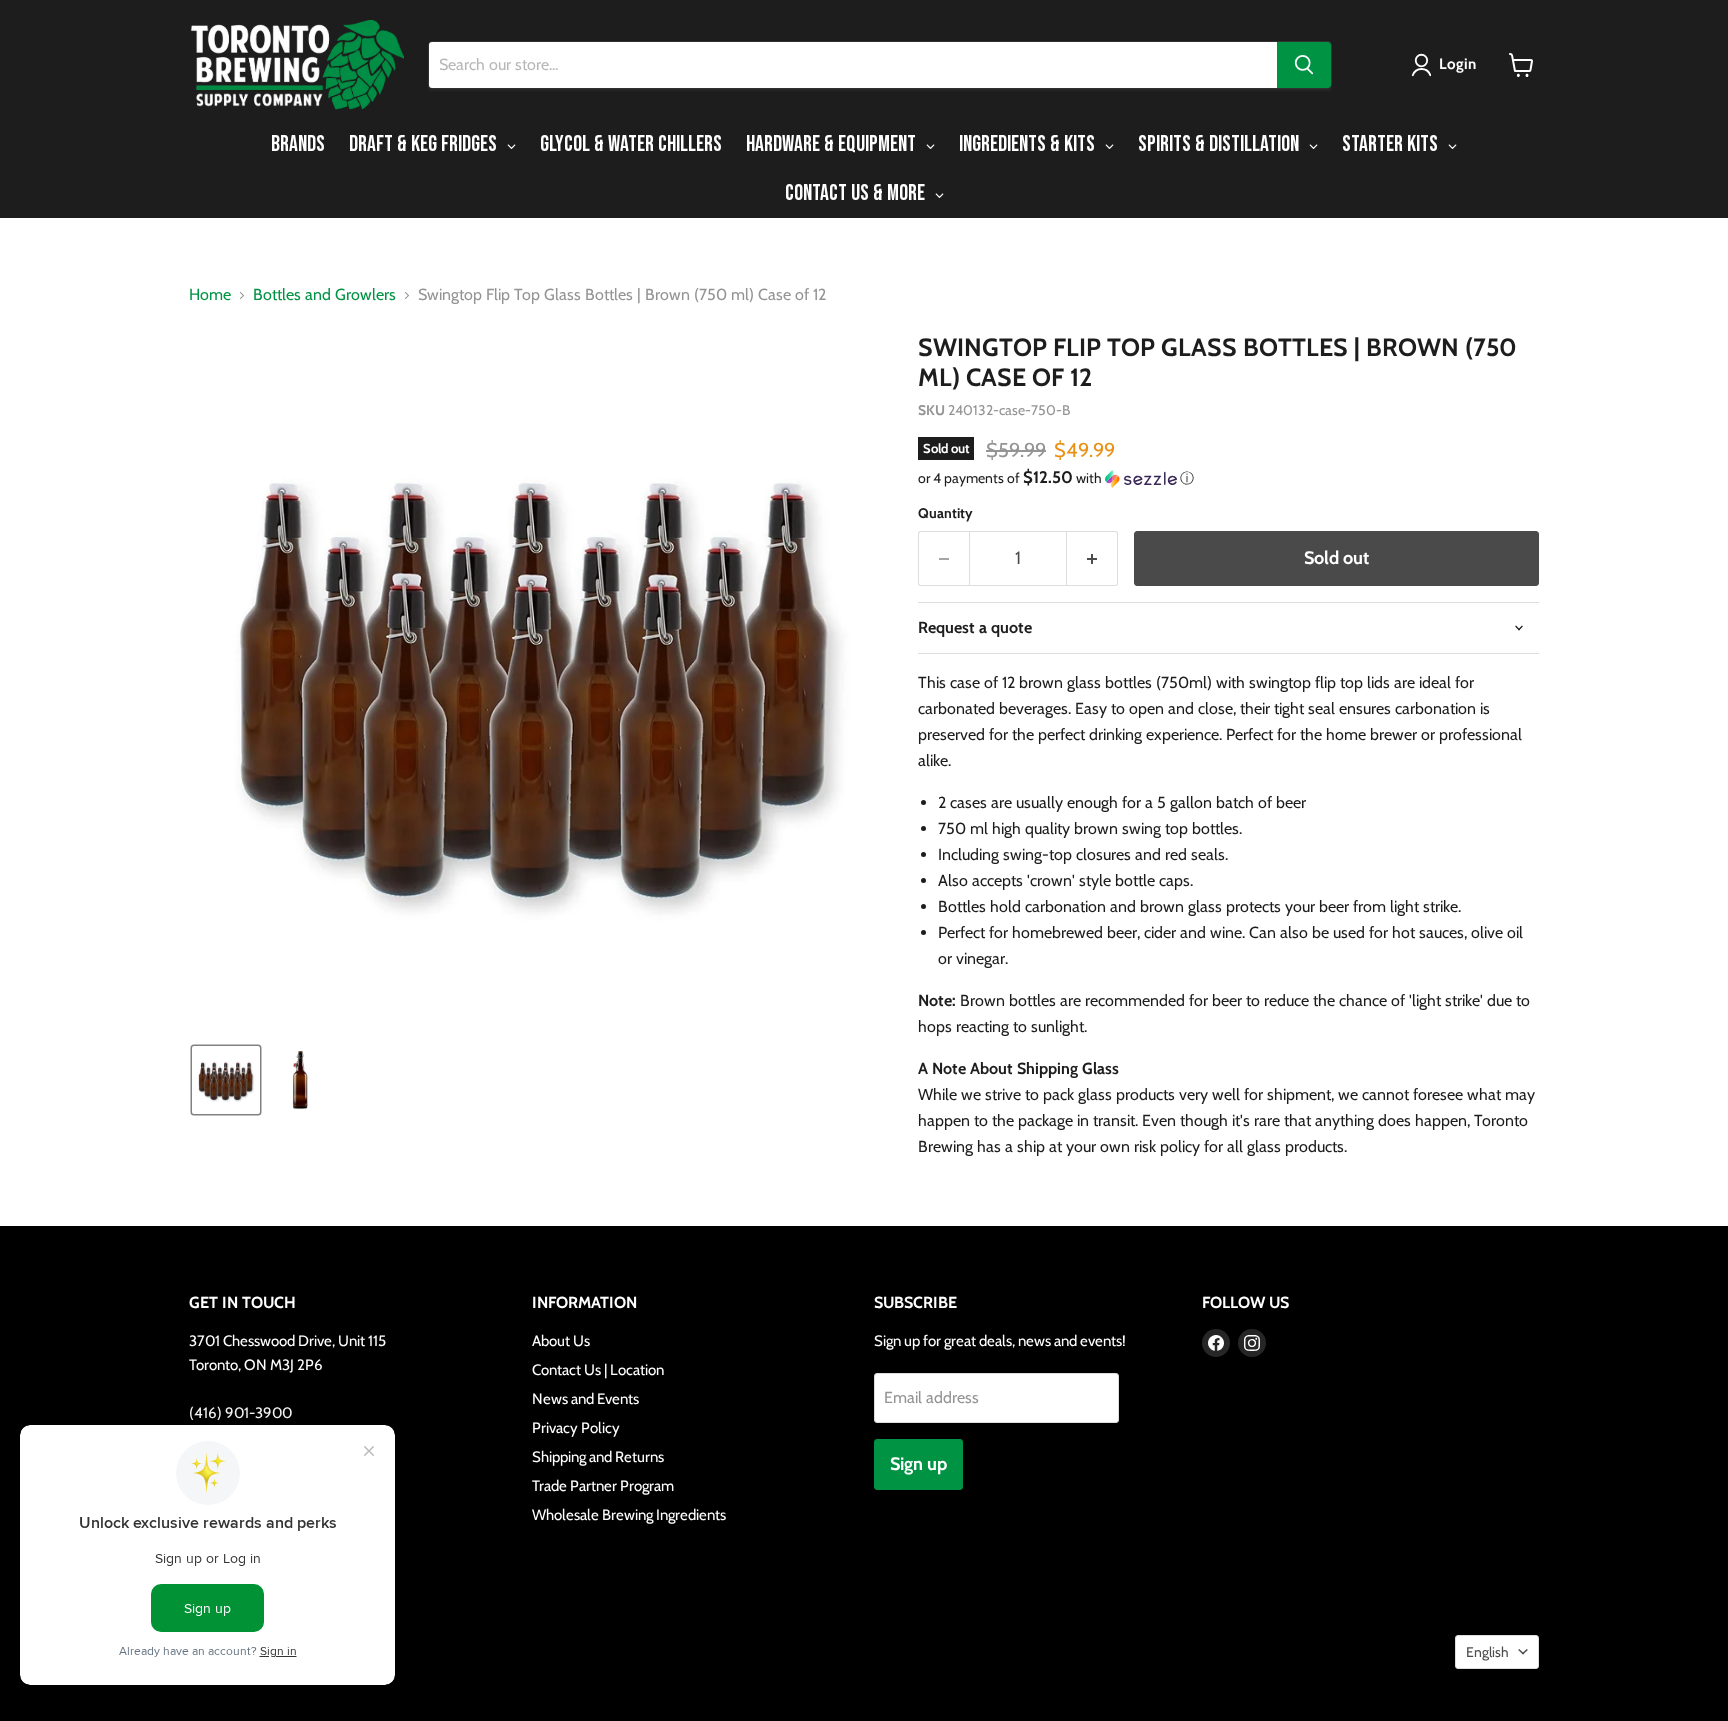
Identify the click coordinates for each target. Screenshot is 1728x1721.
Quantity (945, 513)
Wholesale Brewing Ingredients (629, 1515)
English (1487, 1652)
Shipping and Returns (598, 1457)
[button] (1447, 65)
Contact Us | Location (598, 1370)
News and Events (585, 1399)
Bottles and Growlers (324, 295)
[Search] (1304, 65)
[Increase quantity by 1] (1092, 558)
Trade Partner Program (603, 1486)
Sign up (918, 1464)
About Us (561, 1341)
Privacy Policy (576, 1428)
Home (210, 295)
